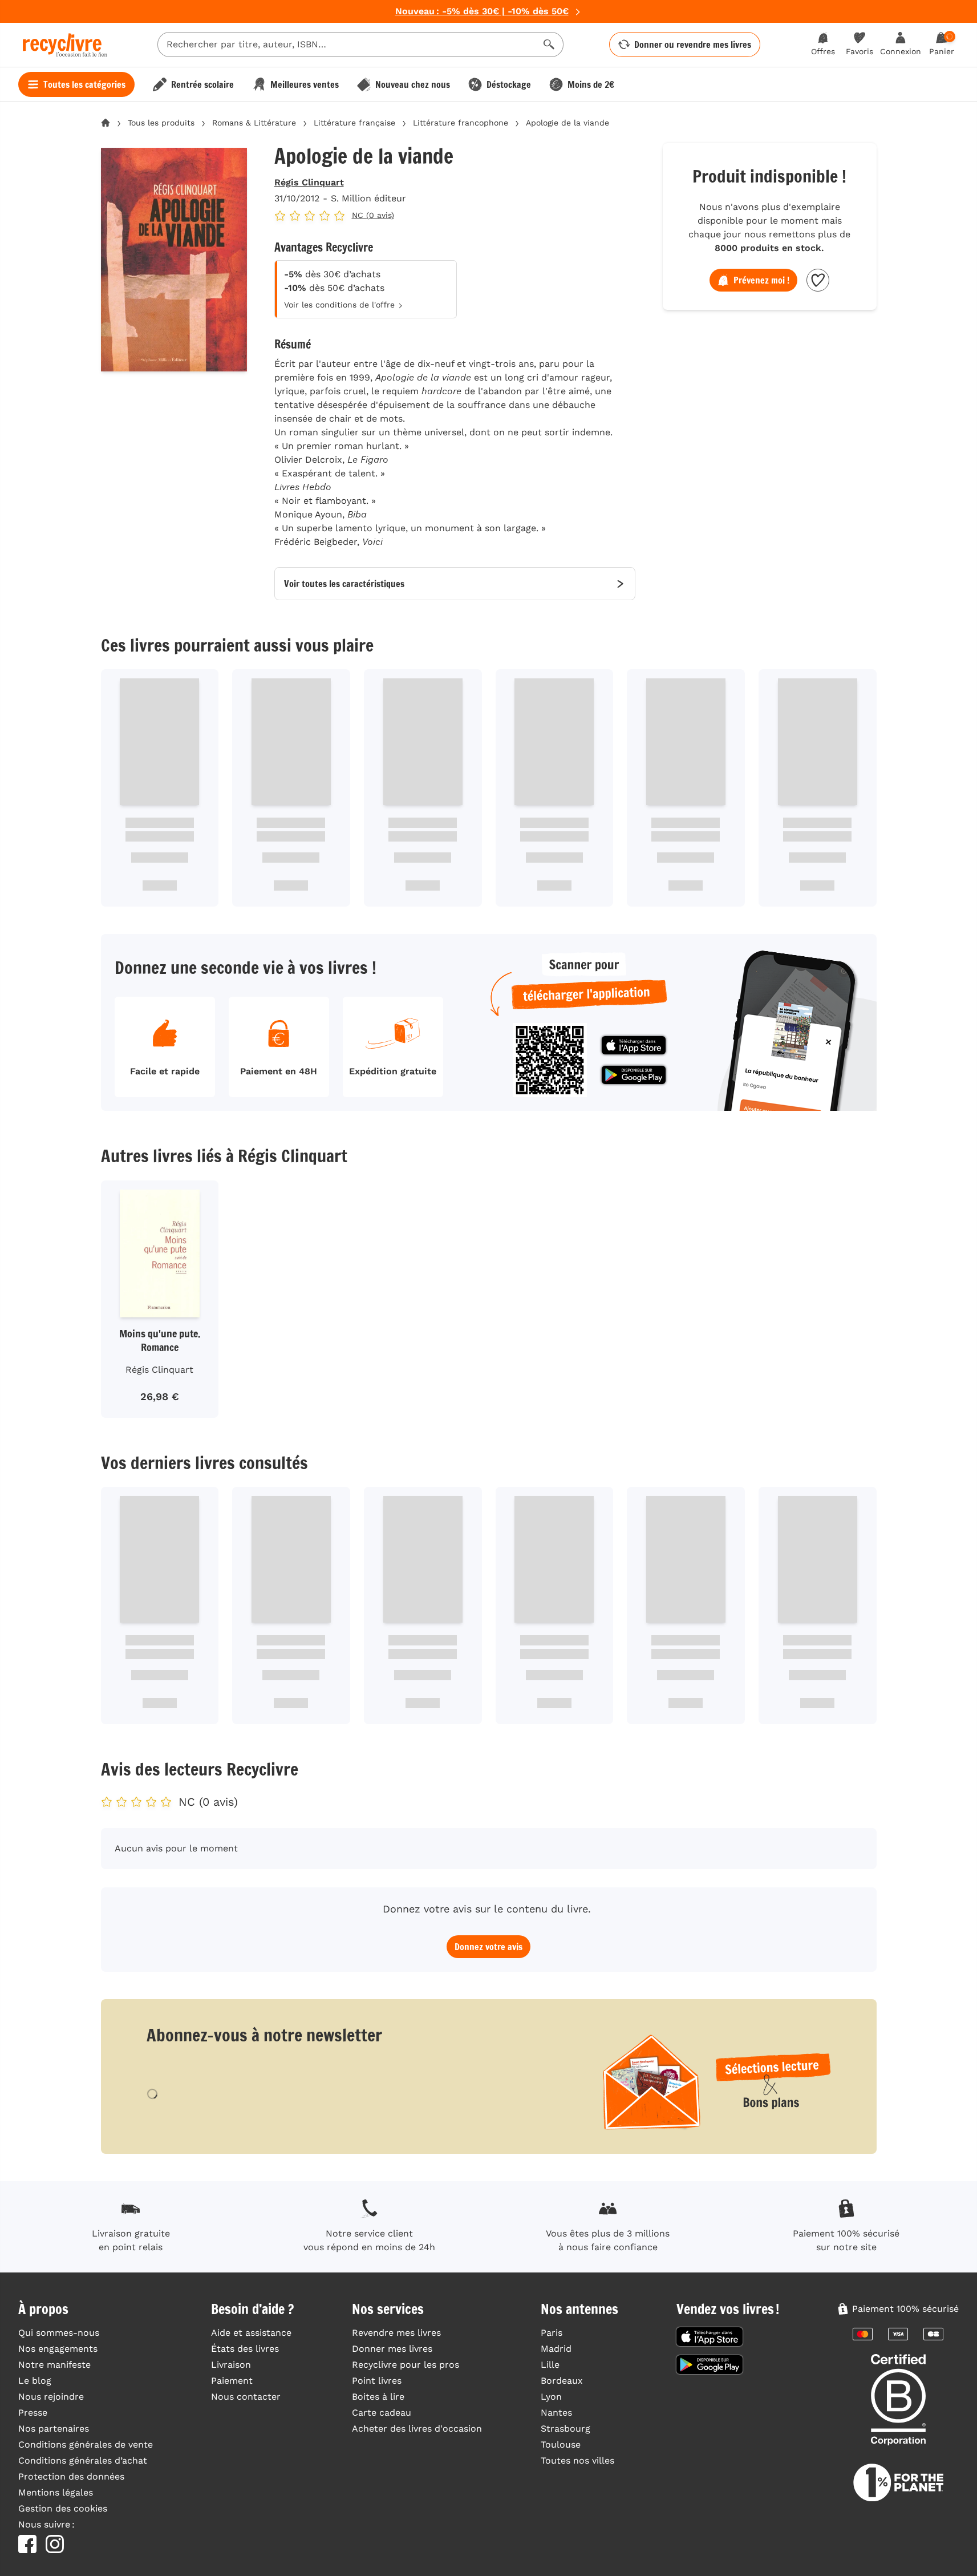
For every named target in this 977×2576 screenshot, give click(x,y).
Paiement (232, 2381)
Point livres (377, 2381)
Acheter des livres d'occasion (417, 2429)
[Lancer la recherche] (549, 45)
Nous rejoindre (51, 2397)
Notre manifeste (54, 2365)
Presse (33, 2413)
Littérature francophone (461, 123)
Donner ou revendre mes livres (693, 45)
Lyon (551, 2397)
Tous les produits (161, 123)
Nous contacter (246, 2397)
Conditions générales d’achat (83, 2460)
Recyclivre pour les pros (406, 2365)
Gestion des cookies (63, 2508)
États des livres (245, 2349)
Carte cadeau (382, 2413)
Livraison (231, 2365)
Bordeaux (562, 2381)
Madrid (556, 2349)
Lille (550, 2365)
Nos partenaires (54, 2429)
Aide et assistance (251, 2333)
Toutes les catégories (84, 84)
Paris (552, 2333)
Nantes (556, 2413)
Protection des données (71, 2476)
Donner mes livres (392, 2349)
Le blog (35, 2381)
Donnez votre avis (488, 1947)
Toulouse (561, 2444)
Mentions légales (56, 2492)
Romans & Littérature (254, 123)
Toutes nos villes (577, 2460)
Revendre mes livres (396, 2333)
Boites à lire (378, 2397)
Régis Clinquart (309, 182)
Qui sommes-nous (59, 2333)
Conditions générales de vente (86, 2444)
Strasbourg (565, 2429)
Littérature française (354, 123)
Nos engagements (58, 2349)
